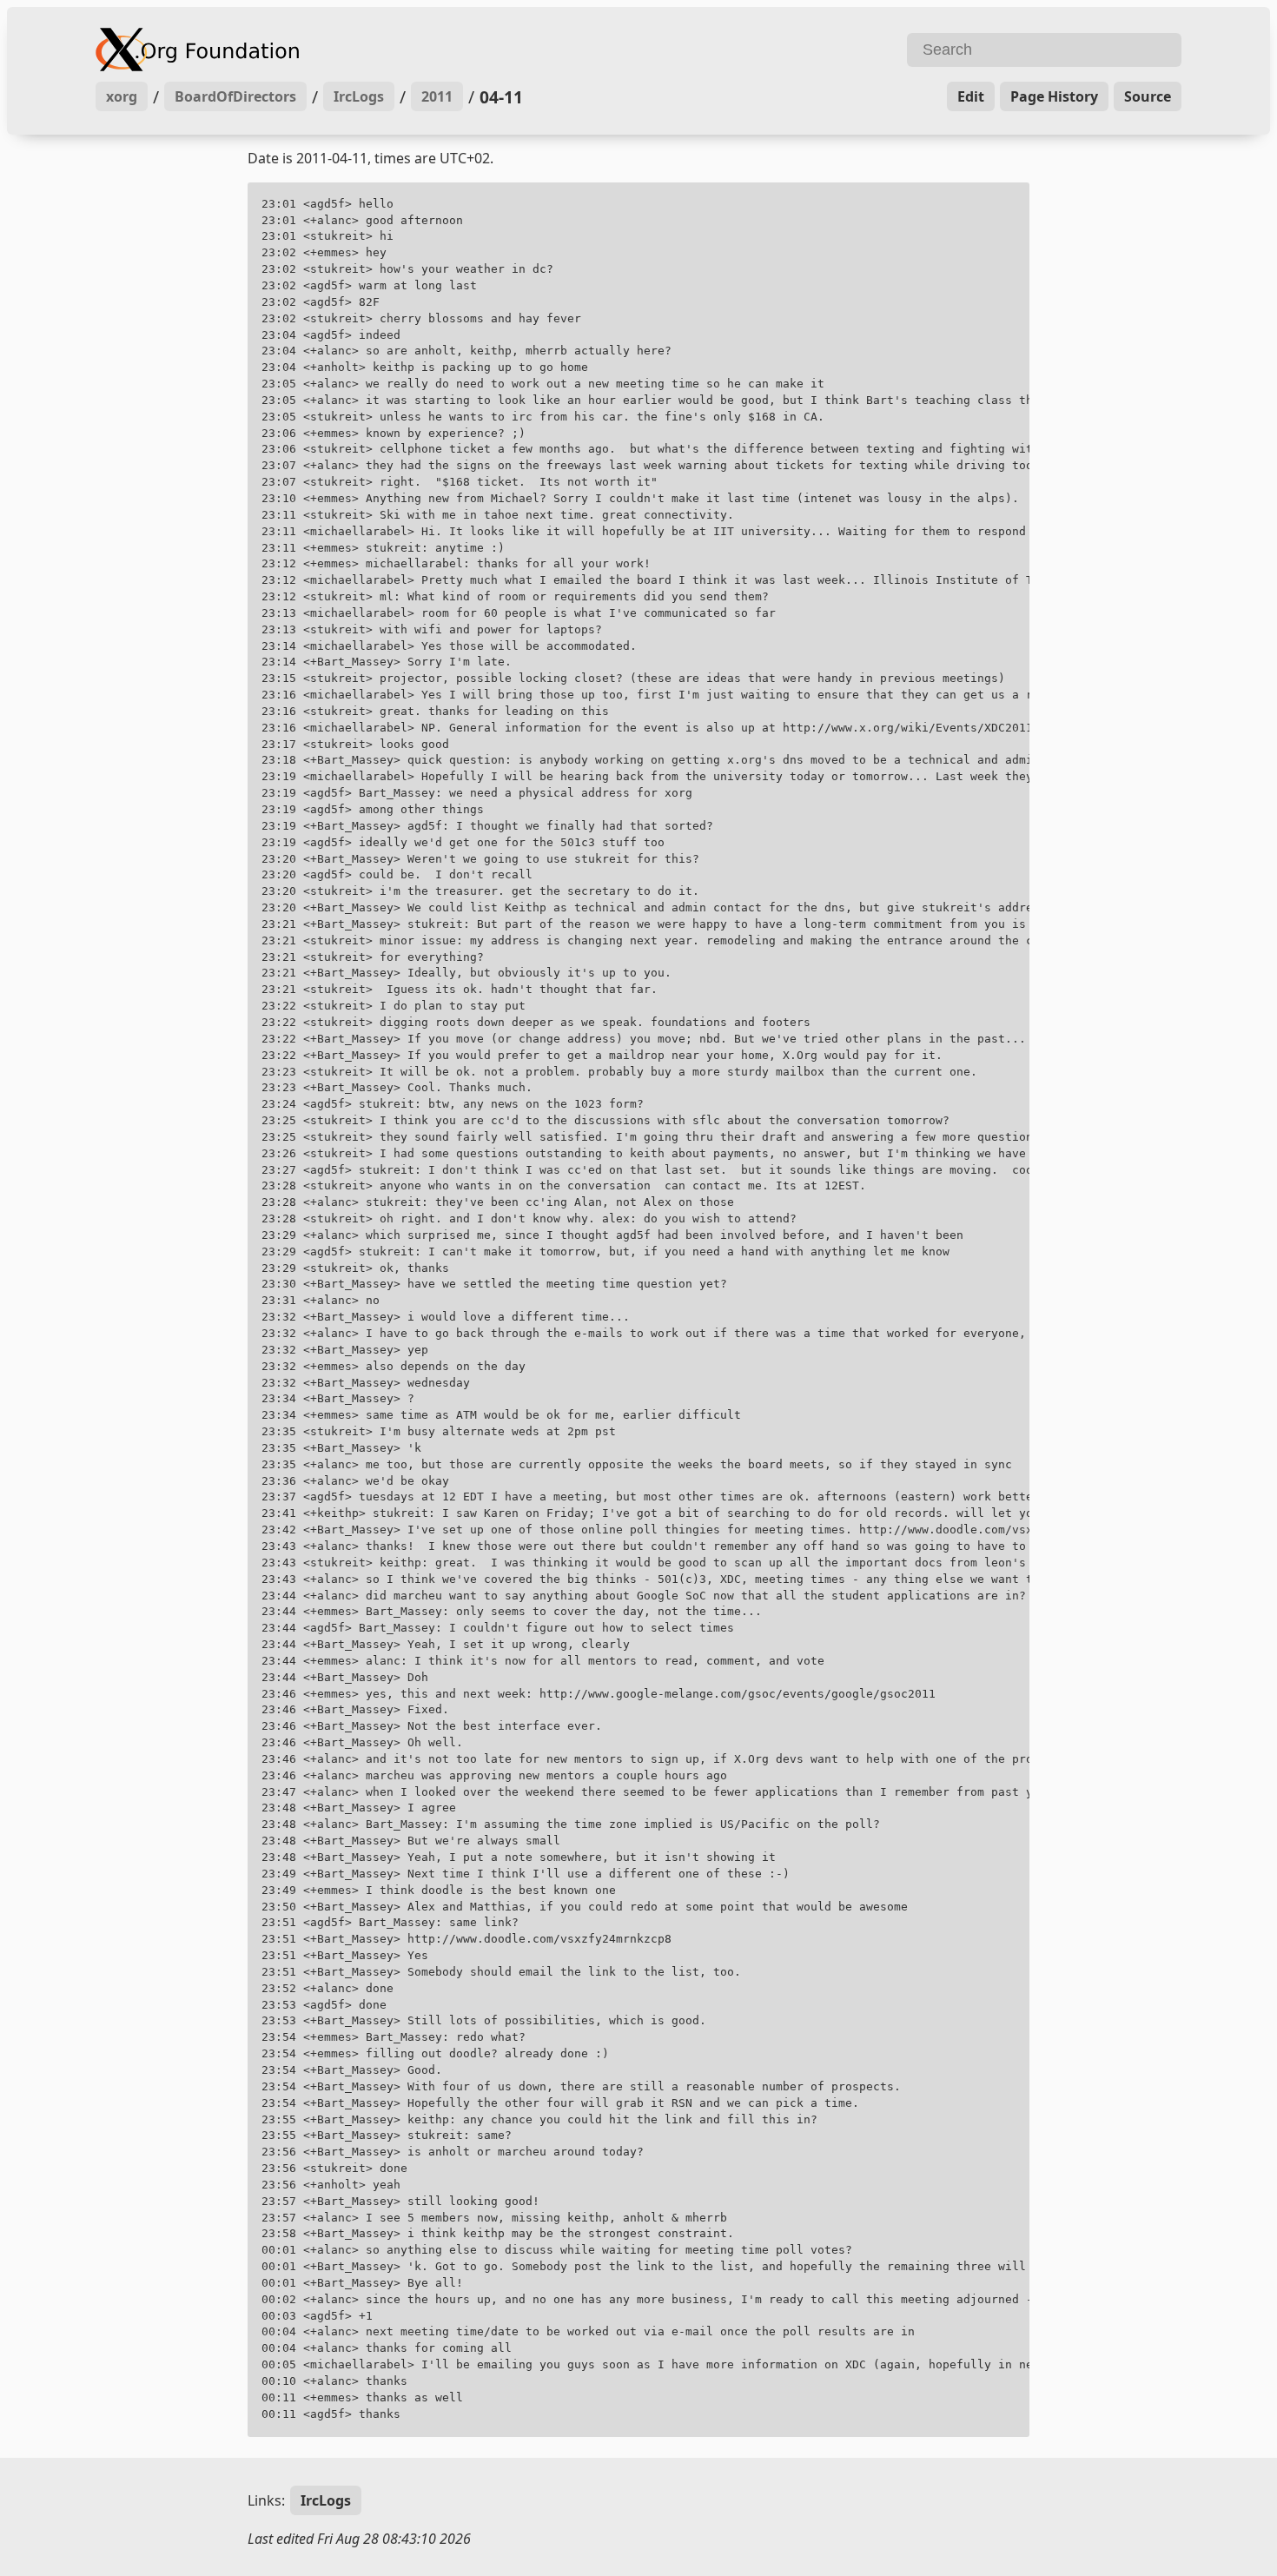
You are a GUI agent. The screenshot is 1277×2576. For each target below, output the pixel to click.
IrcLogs (359, 96)
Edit (971, 96)
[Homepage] (365, 50)
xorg (122, 96)
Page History (1054, 96)
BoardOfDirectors (235, 96)
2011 (437, 96)
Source (1148, 96)
